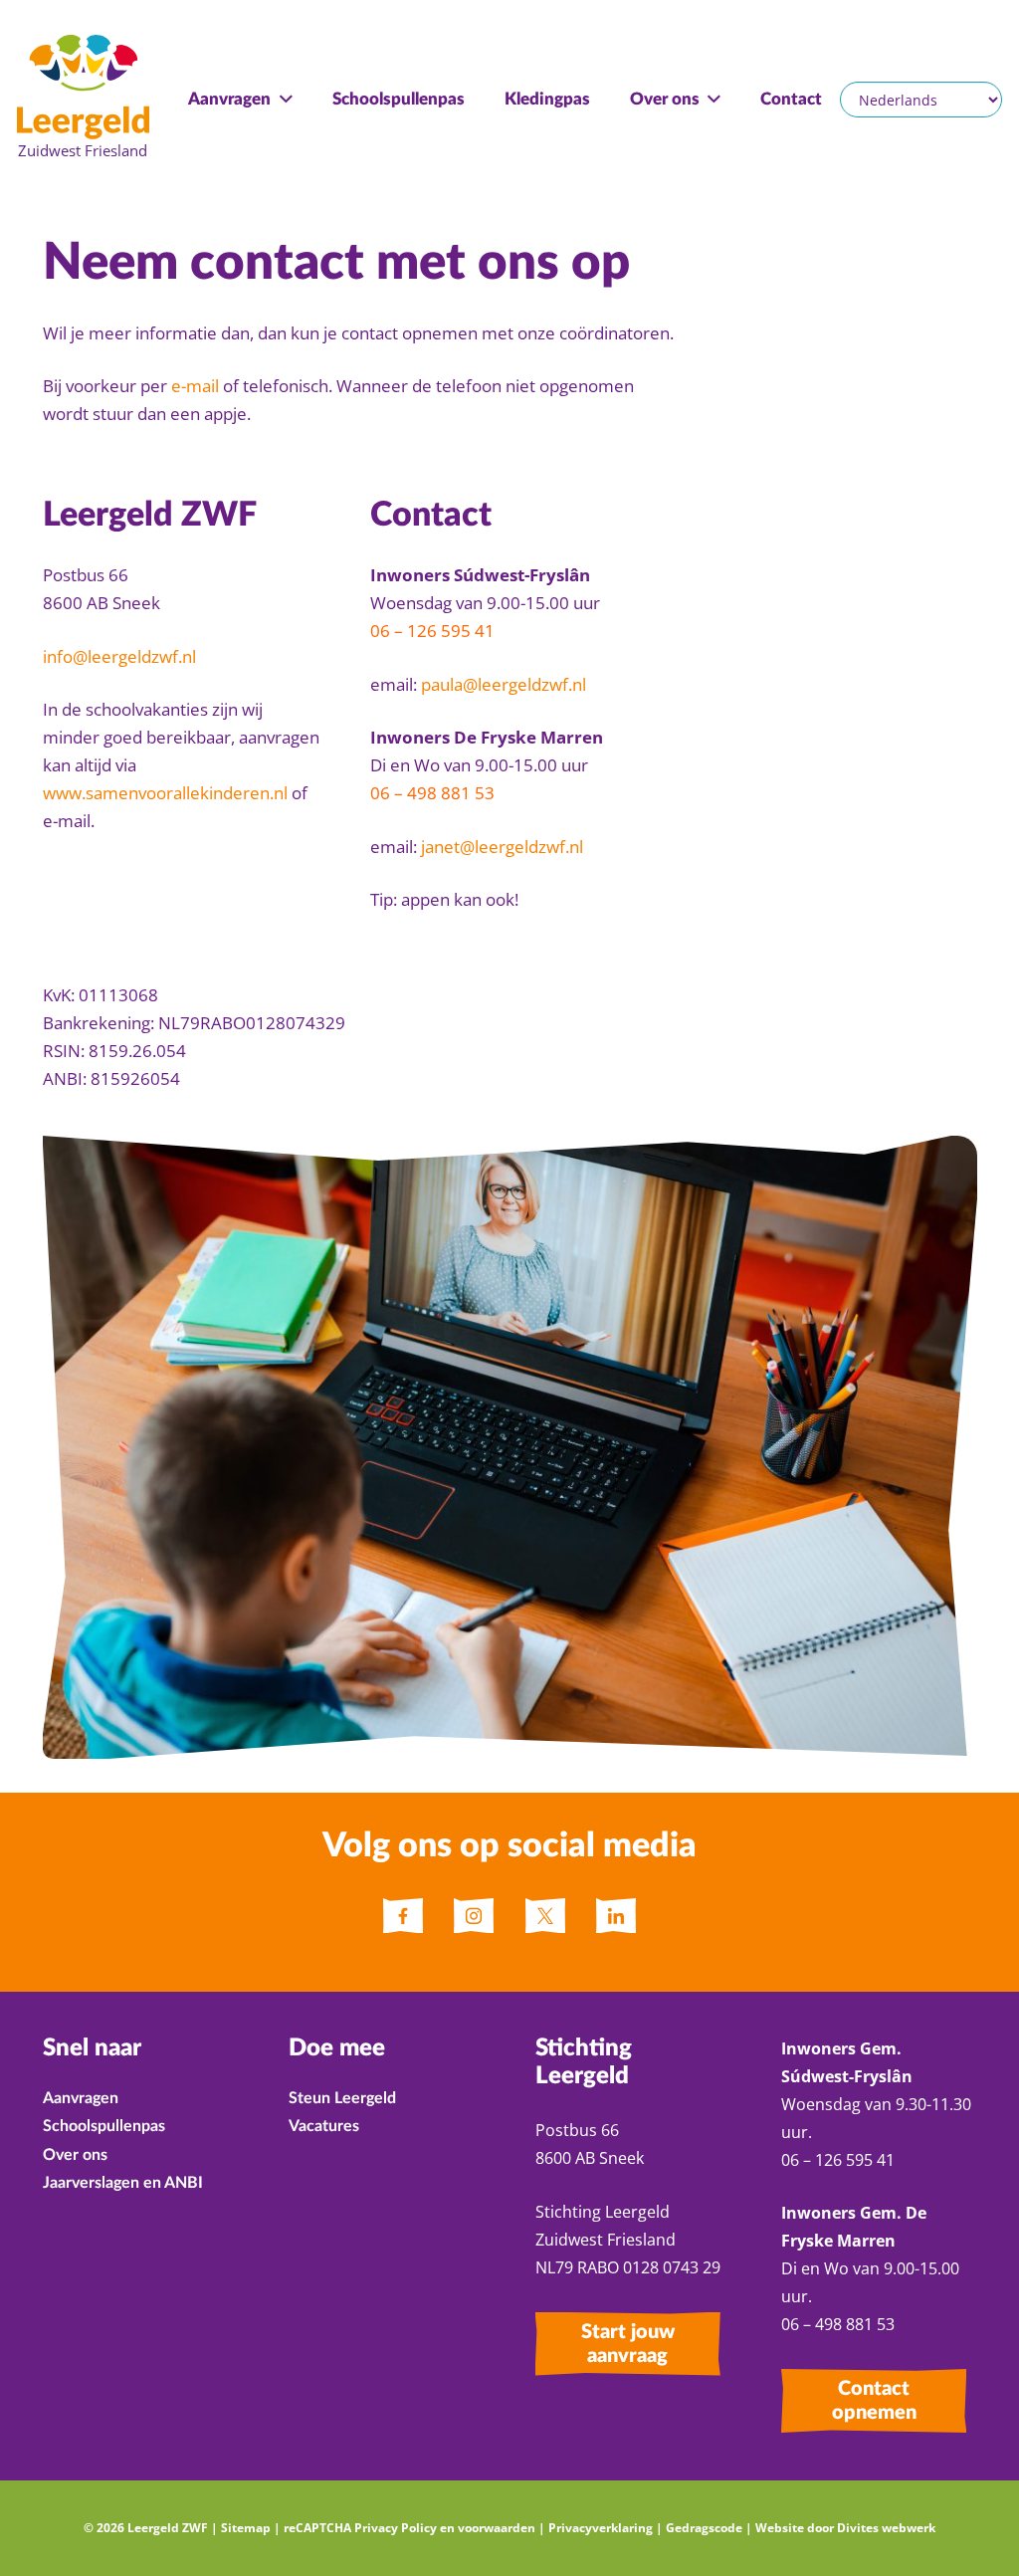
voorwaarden (497, 2528)
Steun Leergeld (342, 2098)
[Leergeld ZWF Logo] (83, 100)
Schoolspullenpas (104, 2126)
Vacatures (324, 2126)
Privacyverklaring (601, 2528)
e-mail (195, 386)
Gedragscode (704, 2528)
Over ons (75, 2155)
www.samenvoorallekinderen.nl (165, 793)
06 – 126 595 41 (434, 631)
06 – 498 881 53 (432, 793)
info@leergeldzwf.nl (119, 656)
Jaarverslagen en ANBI (123, 2183)
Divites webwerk (886, 2528)
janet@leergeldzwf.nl (502, 847)
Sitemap (246, 2528)
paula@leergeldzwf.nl (504, 684)
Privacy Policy (396, 2528)
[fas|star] (403, 1916)
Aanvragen (81, 2098)
